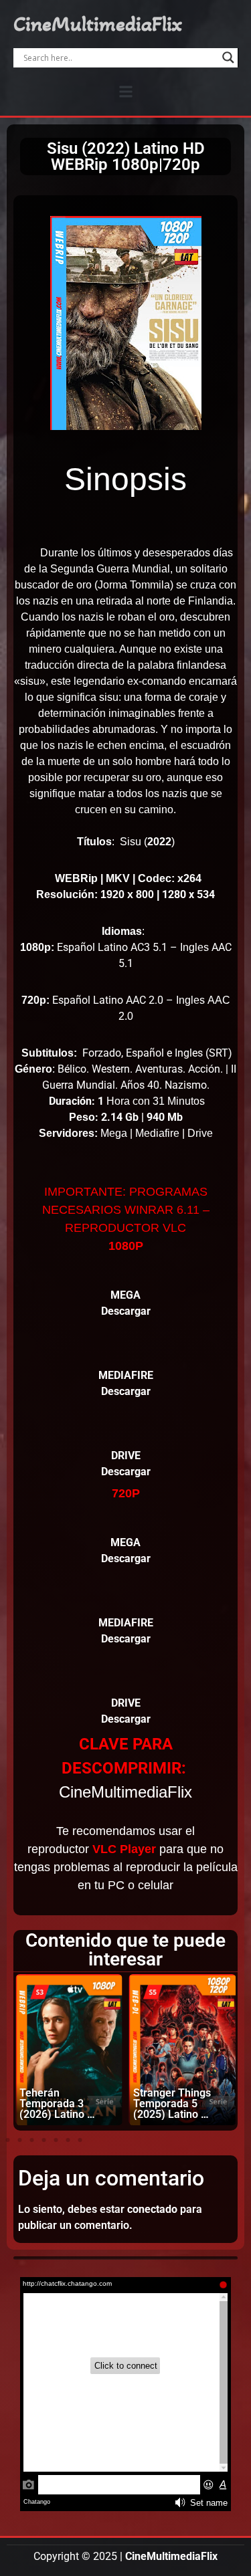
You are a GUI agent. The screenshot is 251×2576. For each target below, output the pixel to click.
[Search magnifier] (228, 58)
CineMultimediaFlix (98, 24)
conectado (152, 2209)
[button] (125, 91)
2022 (159, 842)
